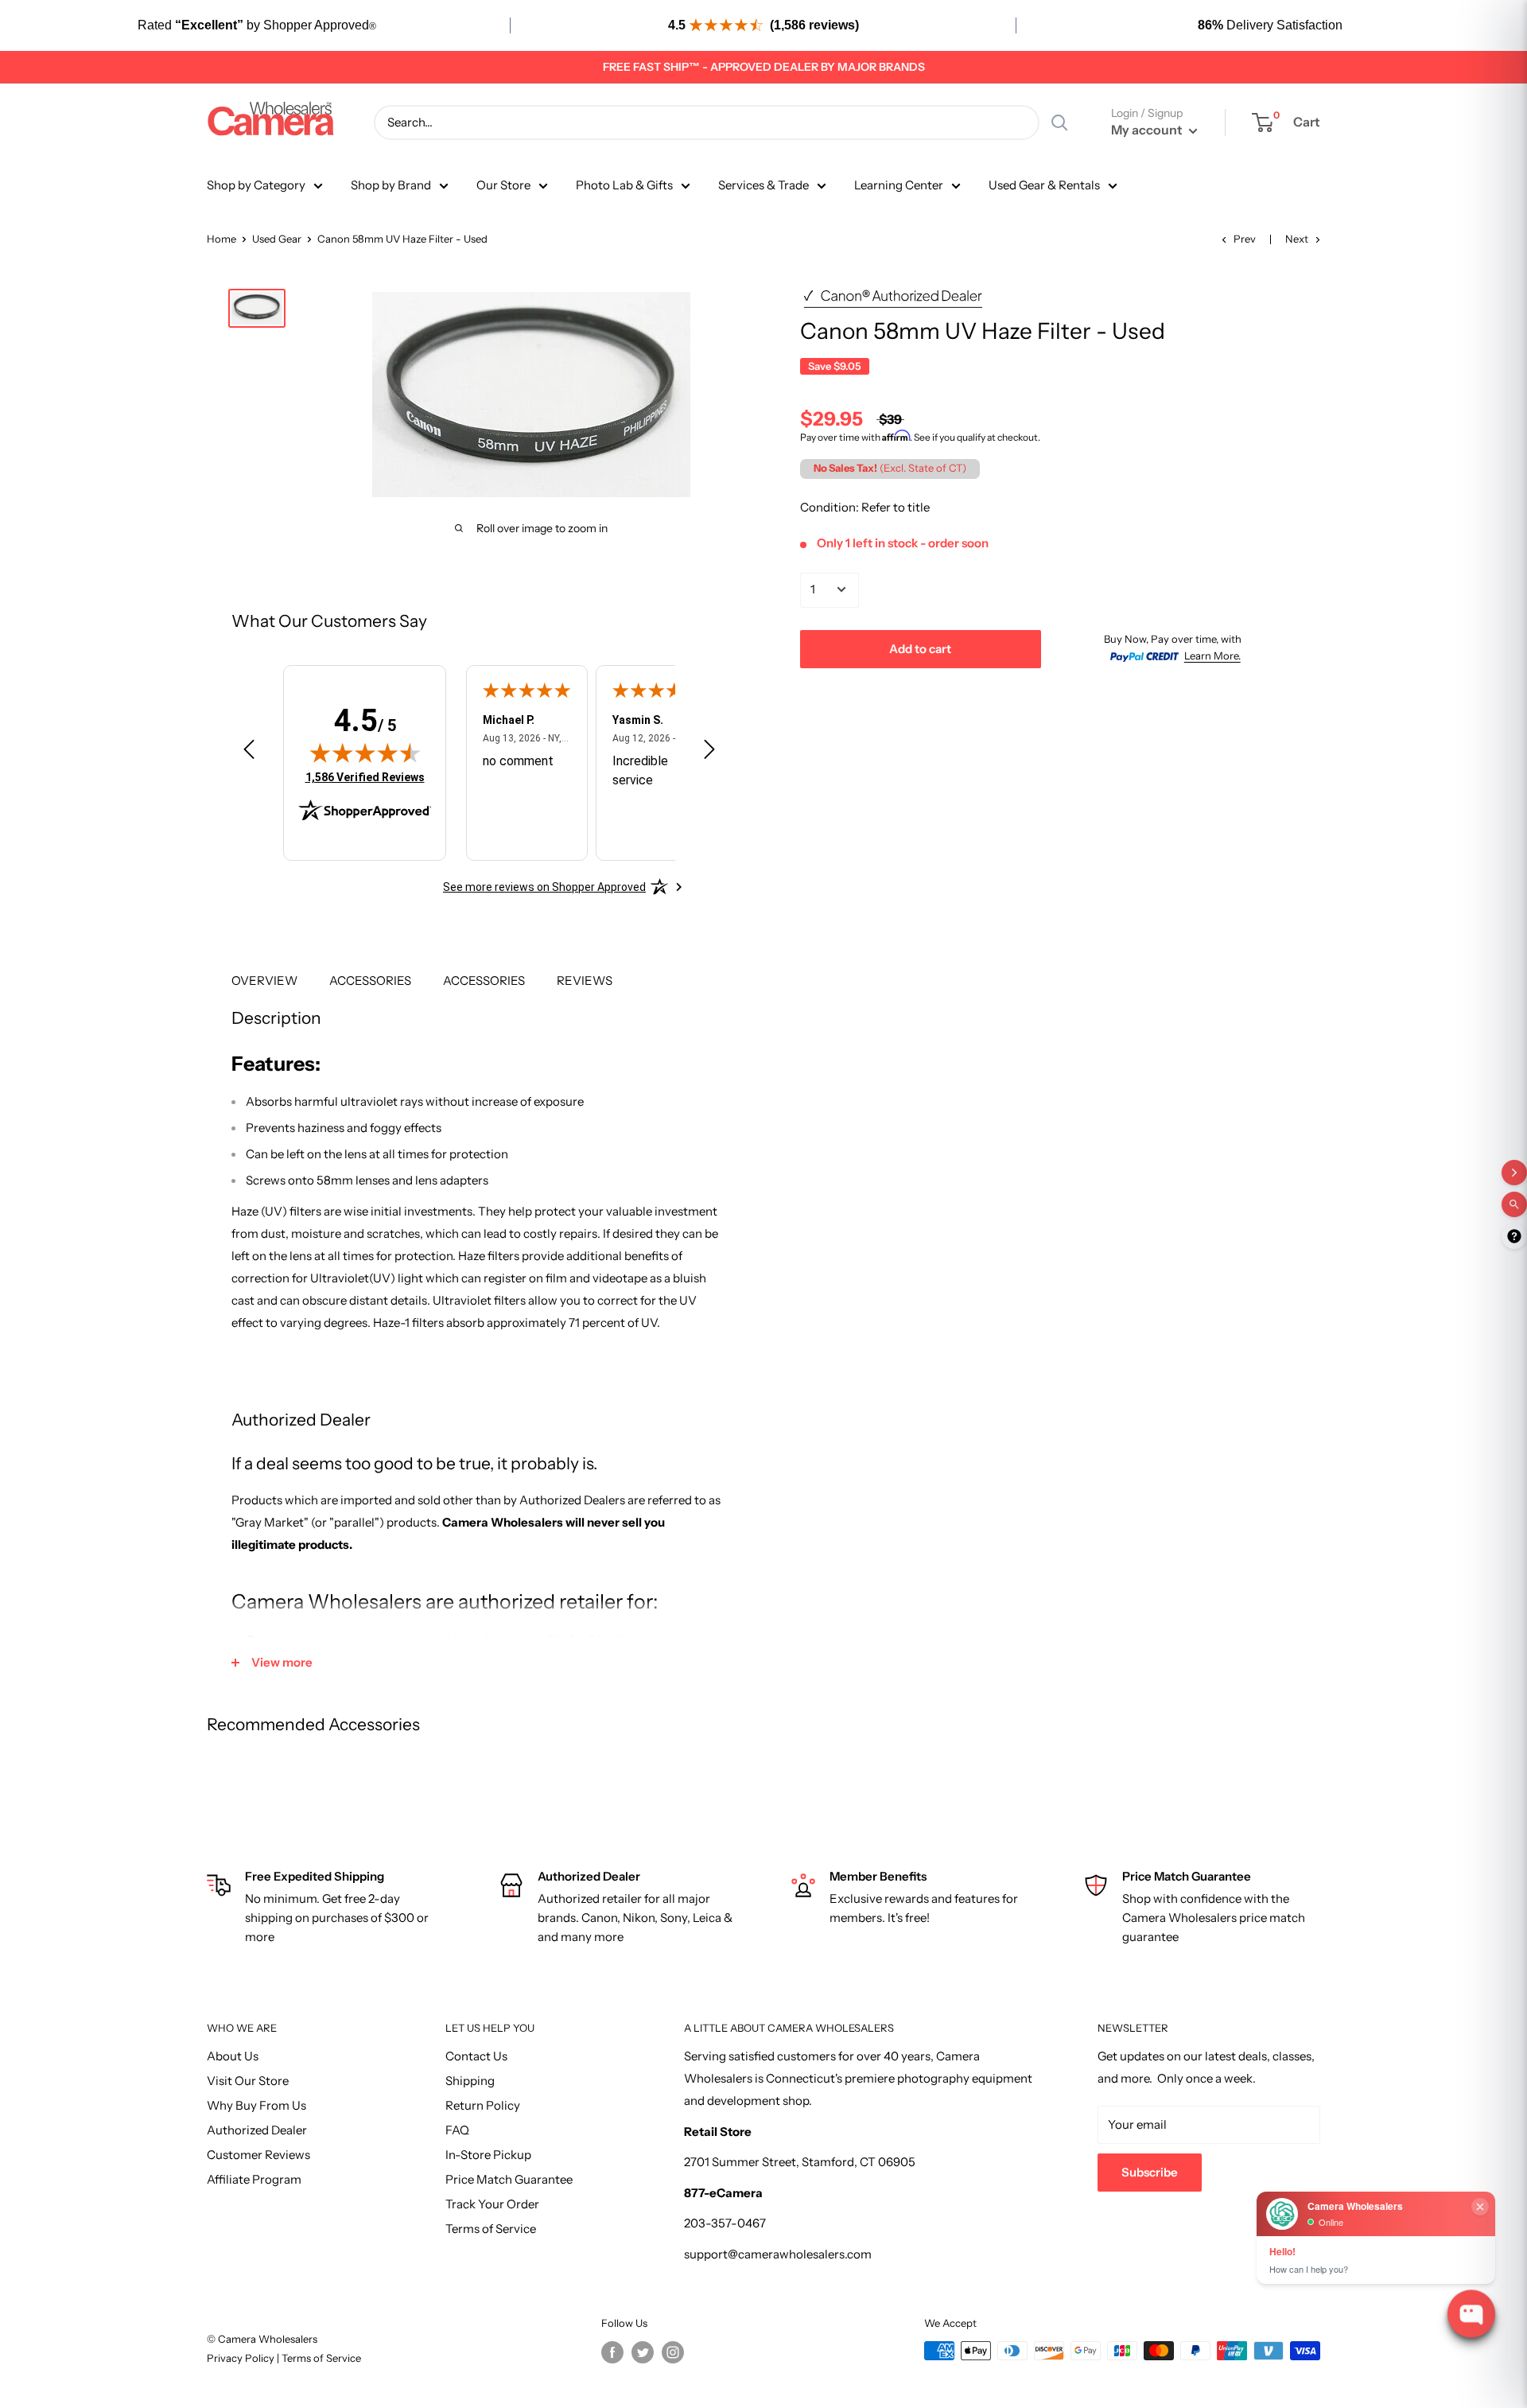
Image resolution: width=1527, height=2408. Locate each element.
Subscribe (1150, 2172)
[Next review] (709, 753)
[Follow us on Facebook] (612, 2352)
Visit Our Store (248, 2081)
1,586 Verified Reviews (365, 777)
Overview (264, 980)
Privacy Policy (242, 2358)
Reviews (585, 980)
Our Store (503, 185)
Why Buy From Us (256, 2105)
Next (1297, 239)
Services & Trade (763, 185)
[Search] (1059, 123)
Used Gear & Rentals (1044, 185)
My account (1148, 130)
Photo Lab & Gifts (624, 185)
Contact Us (476, 2056)
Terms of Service (491, 2229)
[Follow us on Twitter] (643, 2352)
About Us (233, 2056)
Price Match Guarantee (509, 2179)
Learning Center (899, 185)
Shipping (470, 2081)
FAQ (457, 2130)
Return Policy (483, 2105)
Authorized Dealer (257, 2130)
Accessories (370, 980)
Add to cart (920, 648)
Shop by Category (256, 185)
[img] (365, 753)
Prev (1245, 239)
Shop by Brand (391, 185)
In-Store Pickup (488, 2155)
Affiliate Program (254, 2179)
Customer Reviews (258, 2155)
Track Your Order (492, 2204)
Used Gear (277, 239)
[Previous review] (249, 753)
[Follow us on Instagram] (673, 2352)
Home (221, 239)
